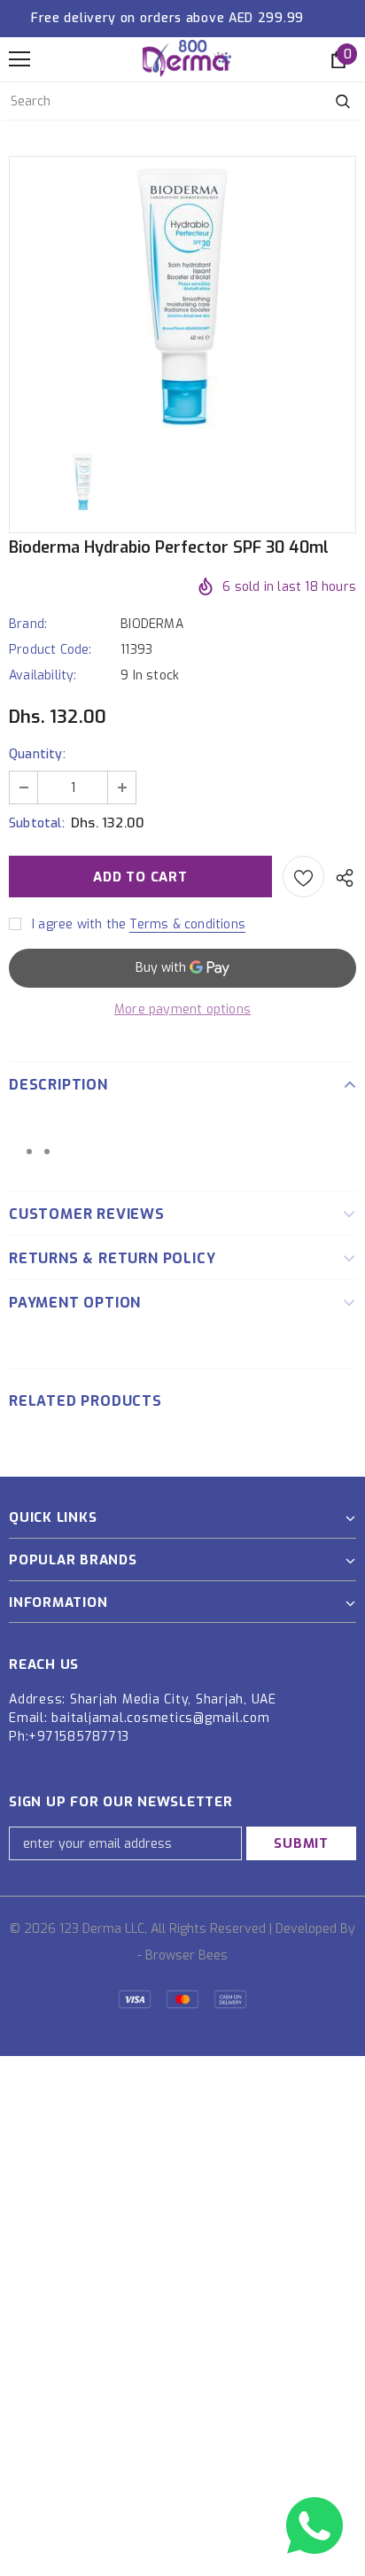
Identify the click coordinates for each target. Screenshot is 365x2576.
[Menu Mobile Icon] (19, 59)
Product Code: (50, 650)
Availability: (43, 675)
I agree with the (79, 924)
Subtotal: (37, 823)
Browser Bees (186, 1955)
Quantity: (37, 754)
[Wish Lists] (303, 877)
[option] (182, 296)
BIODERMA (152, 624)
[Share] (340, 877)
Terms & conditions (187, 924)
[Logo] (187, 58)
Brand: (28, 624)
